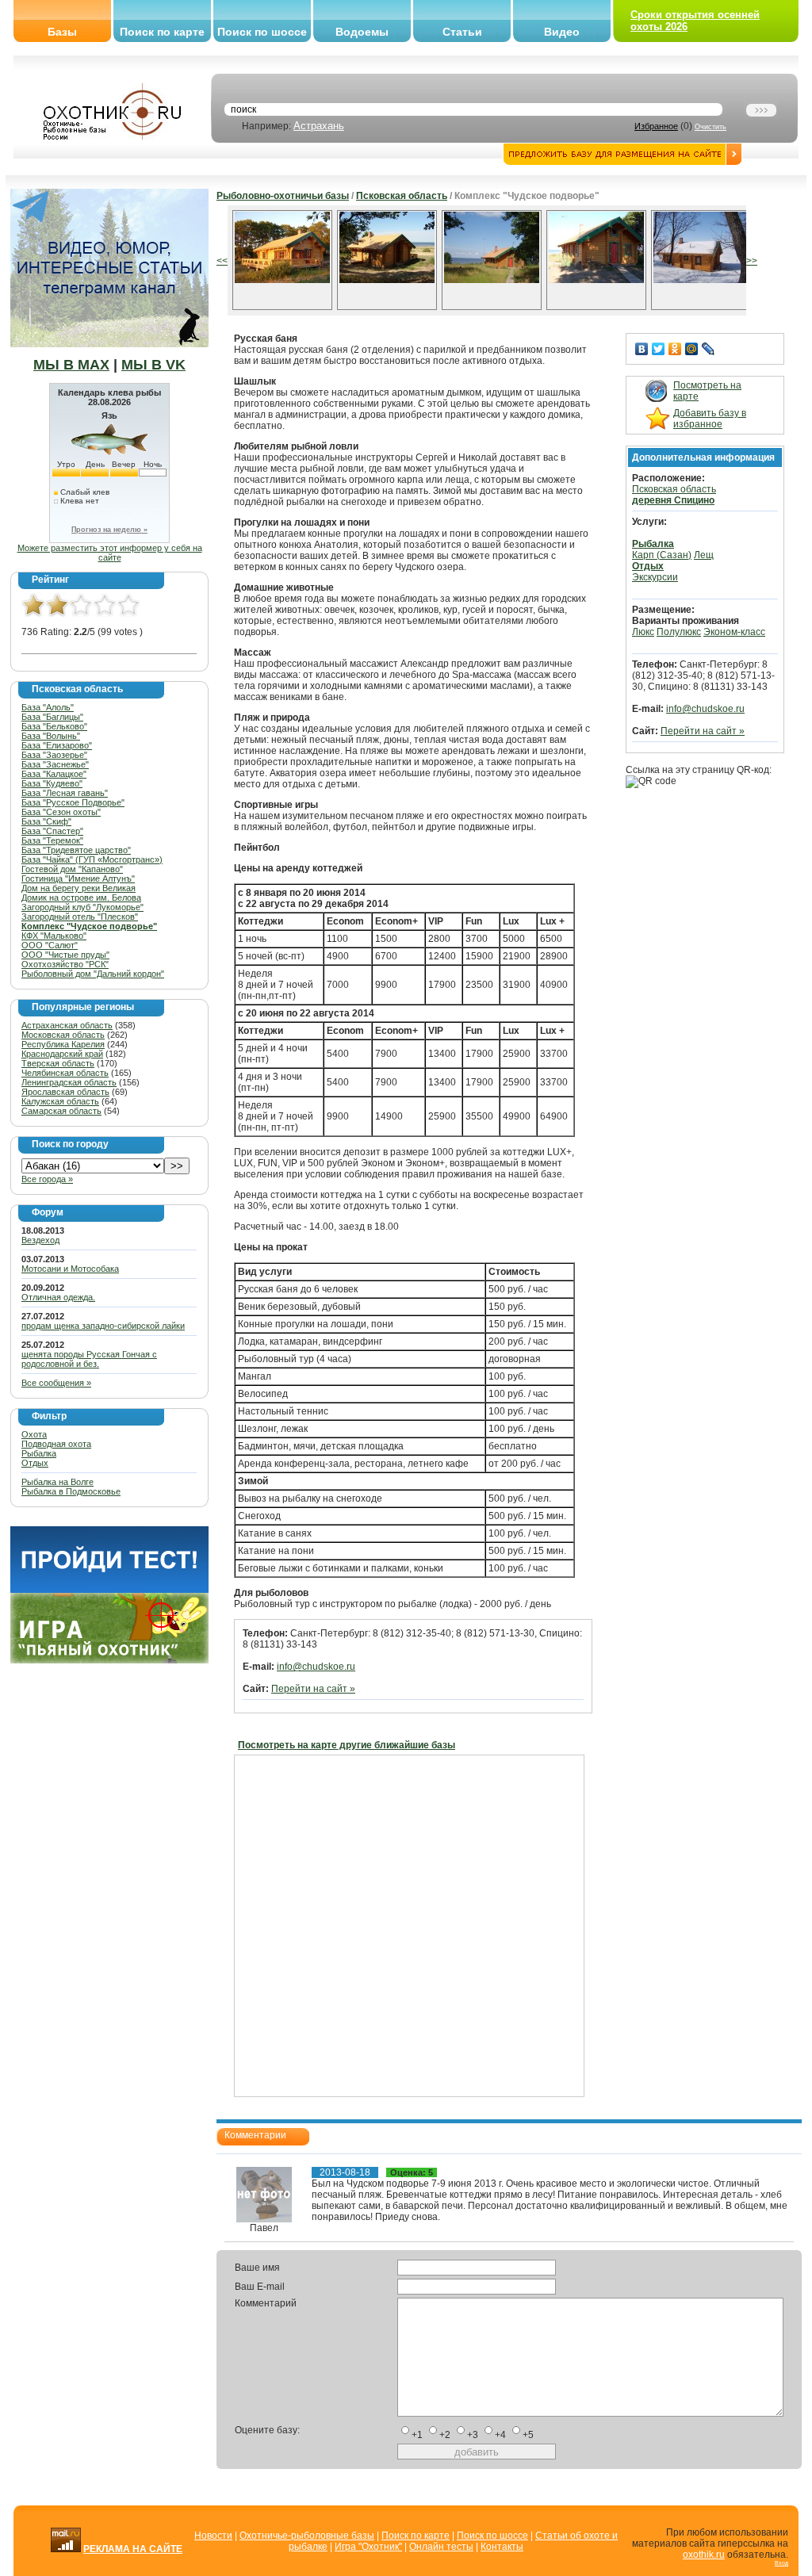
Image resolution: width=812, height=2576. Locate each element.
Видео (562, 32)
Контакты (502, 2547)
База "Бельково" (54, 726)
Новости (213, 2536)
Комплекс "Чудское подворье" (89, 926)
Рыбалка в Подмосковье (71, 1491)
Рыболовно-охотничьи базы (283, 196)
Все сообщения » (56, 1383)
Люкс (643, 632)
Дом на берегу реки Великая (79, 888)
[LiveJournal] (709, 349)
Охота (34, 1434)
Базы (62, 32)
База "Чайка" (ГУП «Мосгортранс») (92, 859)
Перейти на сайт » (313, 1689)
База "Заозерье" (54, 755)
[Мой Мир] (692, 349)
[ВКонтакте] (642, 349)
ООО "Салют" (50, 945)
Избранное (656, 126)
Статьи (462, 32)
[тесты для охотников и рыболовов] (109, 1590)
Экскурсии (655, 577)
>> (752, 261)
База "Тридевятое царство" (76, 850)
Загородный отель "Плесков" (80, 917)
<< (222, 261)
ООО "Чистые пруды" (65, 955)
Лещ (704, 555)
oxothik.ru (704, 2555)
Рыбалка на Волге (57, 1482)
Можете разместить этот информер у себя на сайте (110, 553)
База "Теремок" (52, 840)
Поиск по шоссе (262, 32)
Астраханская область (67, 1025)
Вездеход (40, 1240)
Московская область (63, 1035)
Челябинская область (65, 1073)
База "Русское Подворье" (73, 802)
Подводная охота (56, 1444)
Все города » (47, 1179)
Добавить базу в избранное (710, 419)
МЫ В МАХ (71, 365)
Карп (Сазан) (662, 555)
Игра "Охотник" (368, 2547)
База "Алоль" (48, 707)
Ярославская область (65, 1092)
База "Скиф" (46, 821)
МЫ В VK (153, 365)
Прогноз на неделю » (109, 530)
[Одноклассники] (675, 349)
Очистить (710, 127)
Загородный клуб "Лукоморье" (82, 907)
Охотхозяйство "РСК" (65, 964)
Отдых (35, 1463)
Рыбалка (39, 1453)
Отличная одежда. (58, 1297)
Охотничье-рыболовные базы (307, 2536)
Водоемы (362, 32)
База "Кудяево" (52, 783)
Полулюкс (679, 632)
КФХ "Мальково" (54, 936)
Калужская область (60, 1101)
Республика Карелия (63, 1044)
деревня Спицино (673, 500)
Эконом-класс (734, 632)
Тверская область (58, 1063)
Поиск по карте (162, 32)
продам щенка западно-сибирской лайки (103, 1326)
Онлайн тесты (441, 2547)
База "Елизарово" (57, 745)
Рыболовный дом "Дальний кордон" (93, 974)
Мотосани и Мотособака (70, 1269)
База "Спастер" (52, 831)
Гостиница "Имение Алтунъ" (78, 878)
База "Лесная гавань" (65, 793)
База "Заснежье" (55, 764)
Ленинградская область (69, 1082)
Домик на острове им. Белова (81, 898)
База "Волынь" (51, 736)
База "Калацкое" (54, 774)
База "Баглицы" (52, 717)
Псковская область (402, 196)
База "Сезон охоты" (61, 812)
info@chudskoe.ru (316, 1667)
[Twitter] (659, 349)
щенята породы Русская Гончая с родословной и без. (89, 1359)
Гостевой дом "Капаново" (72, 869)
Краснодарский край (62, 1054)
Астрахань (319, 126)
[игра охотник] (109, 1660)
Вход (781, 2563)
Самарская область (61, 1111)
